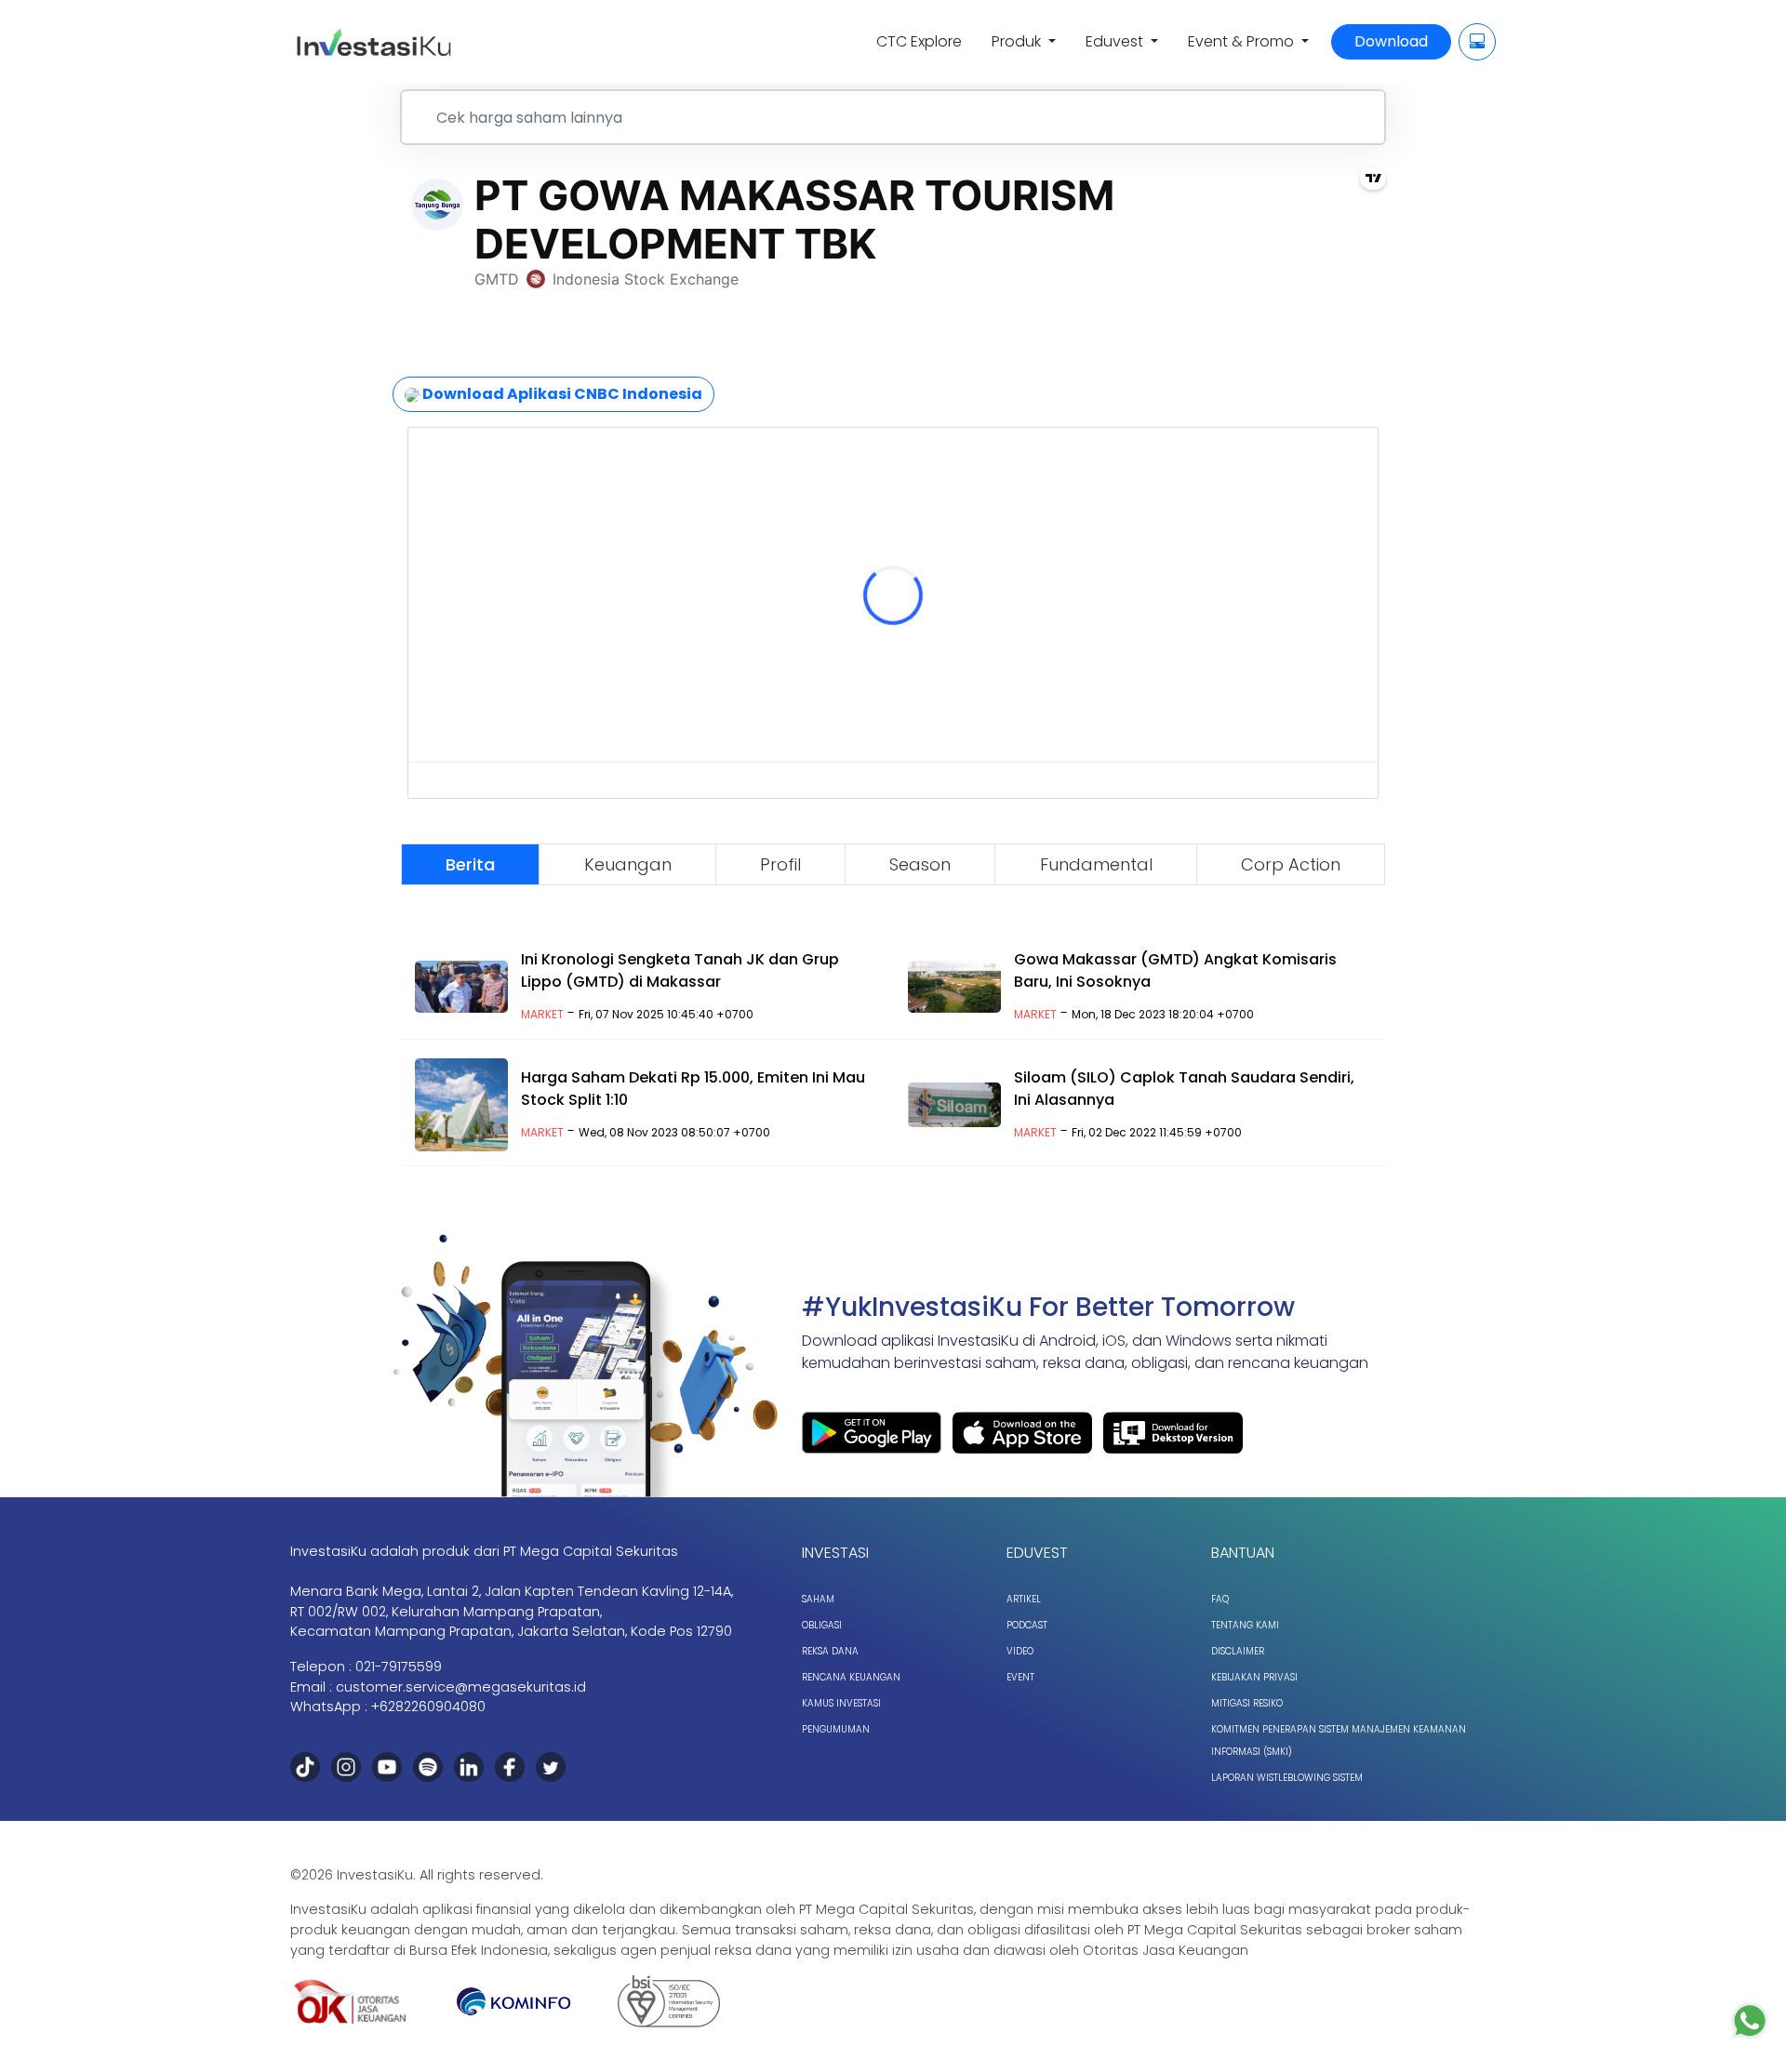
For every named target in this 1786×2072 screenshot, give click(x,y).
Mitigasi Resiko (1247, 1703)
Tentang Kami (1245, 1625)
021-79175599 (399, 1667)
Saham (818, 1599)
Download (1391, 41)
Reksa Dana (830, 1651)
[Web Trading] (1477, 42)
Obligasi (822, 1625)
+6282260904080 (428, 1707)
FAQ (1220, 1599)
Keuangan (628, 864)
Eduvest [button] (1116, 41)
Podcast (1027, 1625)
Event (1020, 1677)
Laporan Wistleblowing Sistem (1287, 1778)
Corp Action (1291, 864)
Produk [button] (1018, 41)
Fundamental (1096, 864)
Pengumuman (836, 1729)
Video (1020, 1651)
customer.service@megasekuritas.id (461, 1687)
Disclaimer (1238, 1651)
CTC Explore (919, 41)
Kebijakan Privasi (1254, 1677)
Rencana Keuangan (851, 1677)
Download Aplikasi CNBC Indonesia (561, 394)
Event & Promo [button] (1243, 41)
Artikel (1024, 1599)
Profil (780, 864)
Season (920, 864)
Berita (470, 864)
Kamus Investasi (841, 1703)
